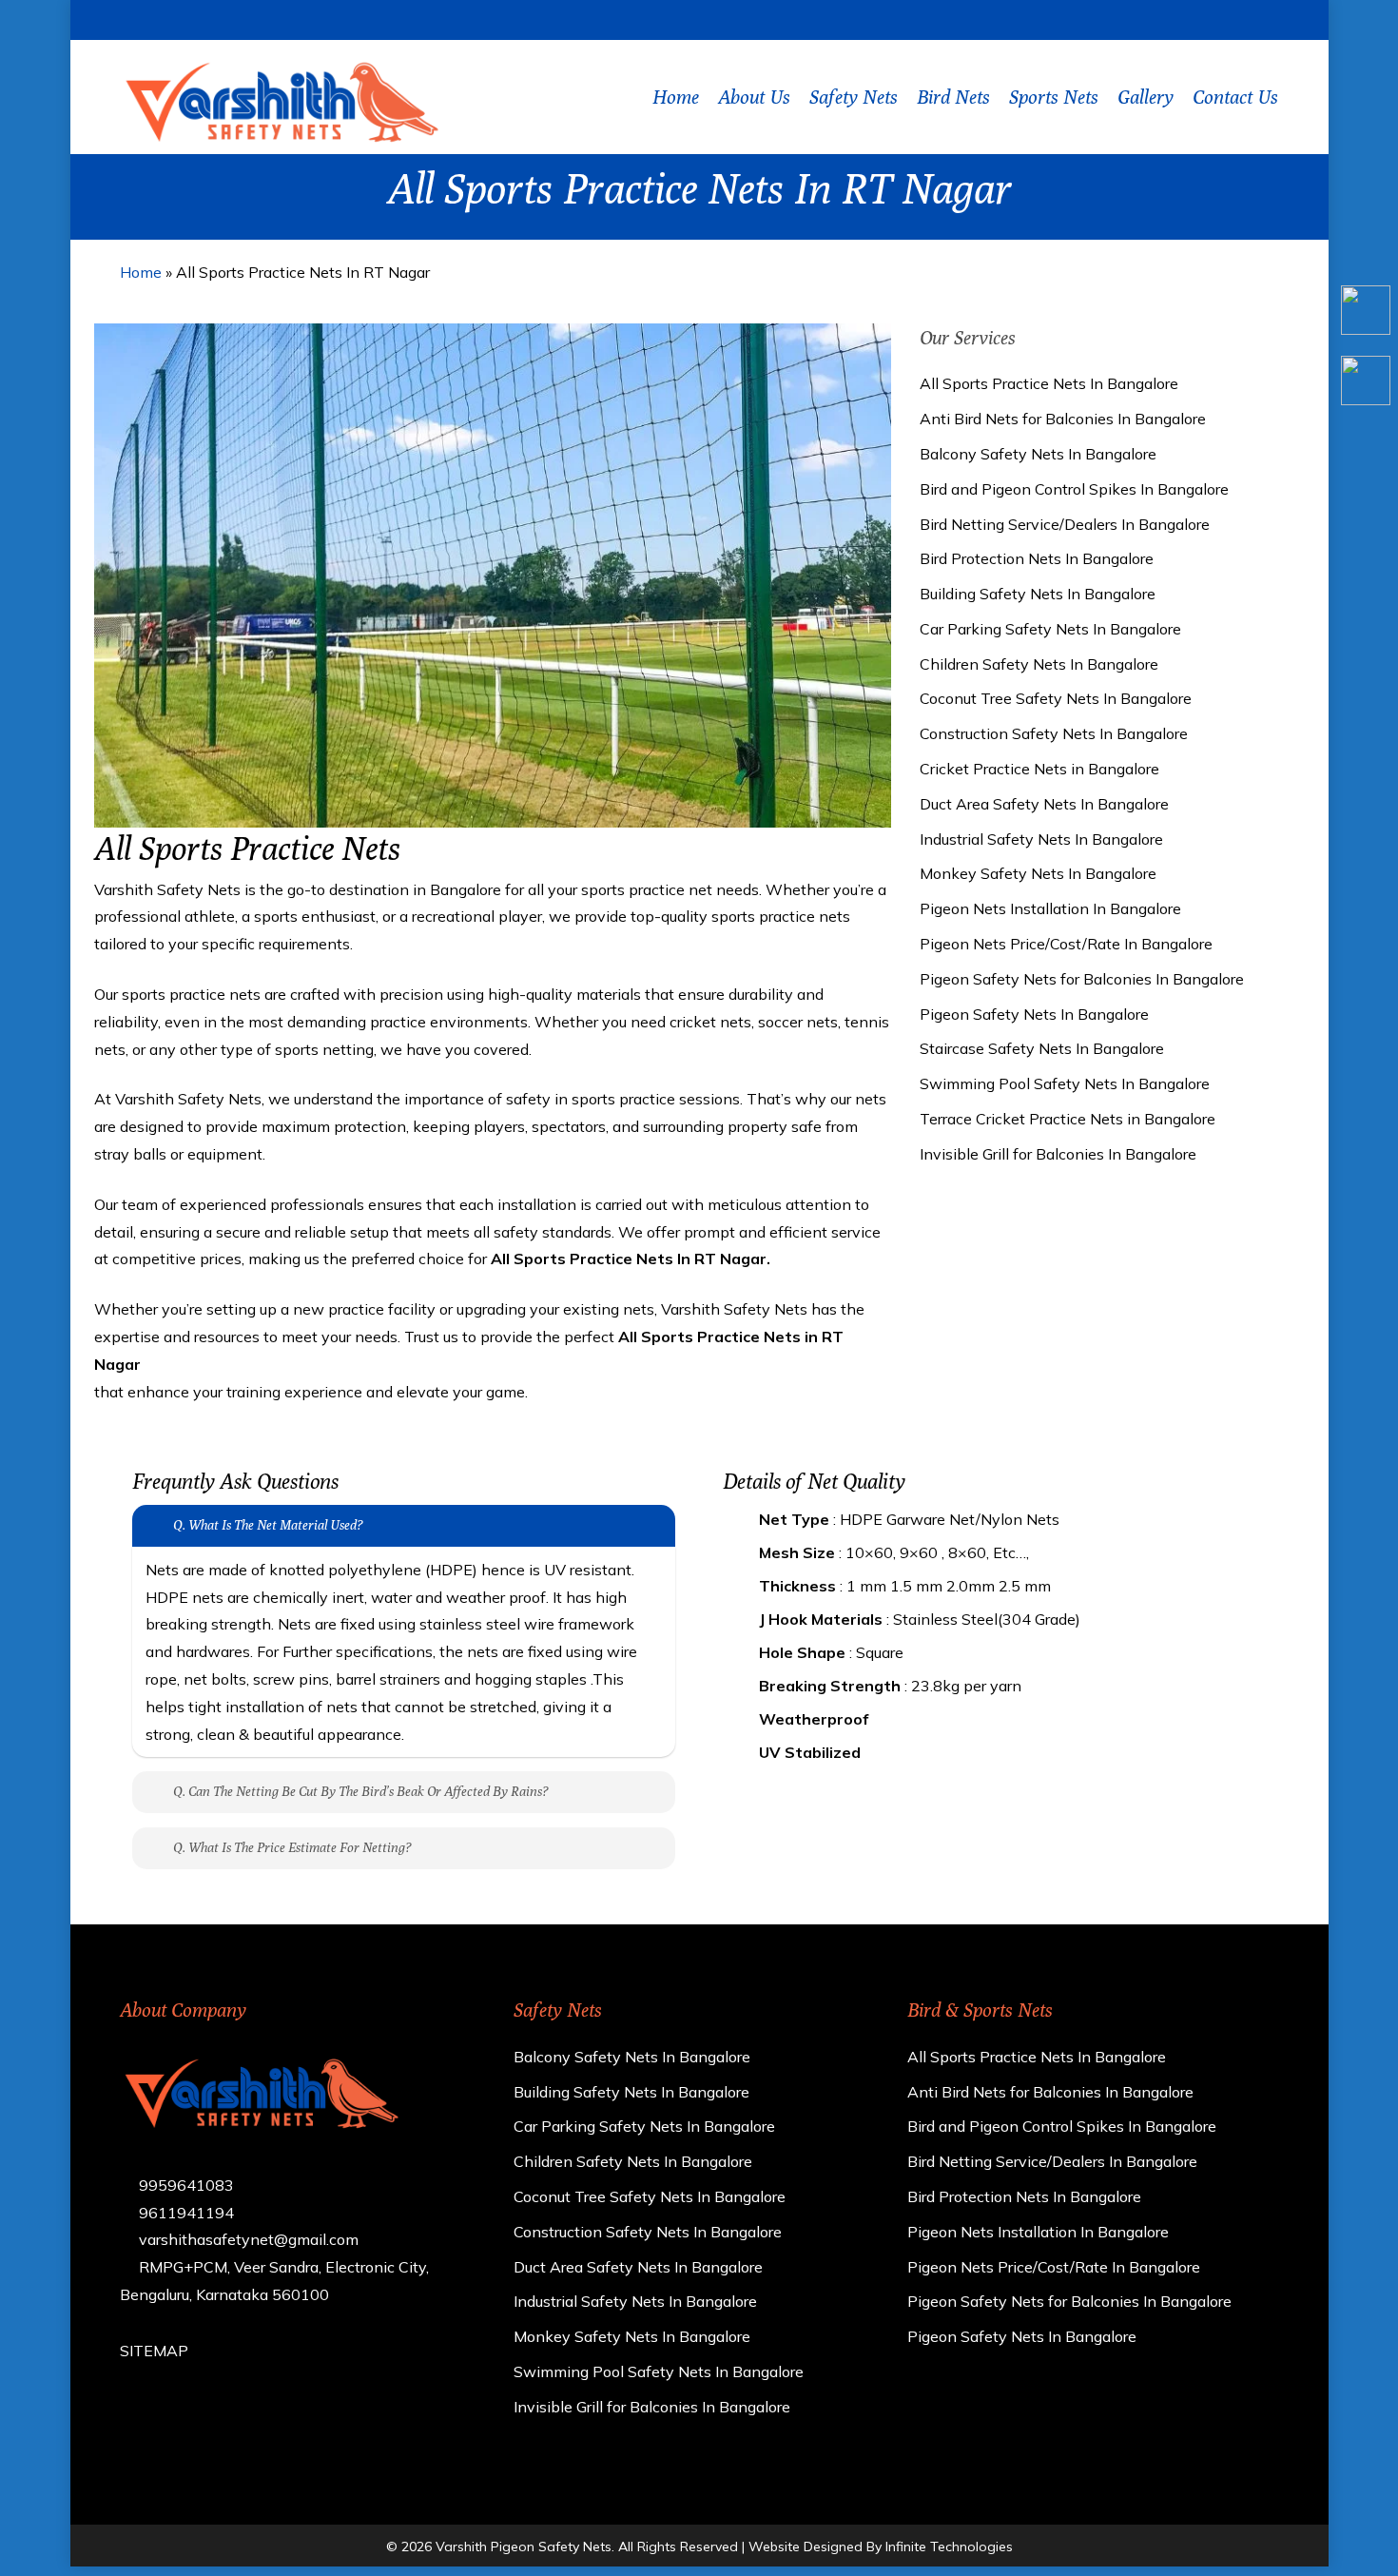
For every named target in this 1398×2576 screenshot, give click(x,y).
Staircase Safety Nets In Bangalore (1042, 1048)
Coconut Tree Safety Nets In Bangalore (1056, 698)
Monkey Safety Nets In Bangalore (1038, 873)
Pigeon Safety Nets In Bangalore (1034, 1014)
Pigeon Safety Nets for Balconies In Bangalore (1082, 979)
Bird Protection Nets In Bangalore (1037, 558)
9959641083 (184, 2185)
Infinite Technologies (949, 2547)
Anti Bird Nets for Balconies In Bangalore (1063, 419)
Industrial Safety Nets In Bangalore (1041, 839)
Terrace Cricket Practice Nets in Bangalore (1068, 1119)
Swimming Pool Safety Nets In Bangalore (1065, 1083)
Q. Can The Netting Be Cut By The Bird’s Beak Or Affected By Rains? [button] (360, 1791)
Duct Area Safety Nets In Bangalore (1044, 804)
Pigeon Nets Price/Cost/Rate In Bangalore (1066, 944)
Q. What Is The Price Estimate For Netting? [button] (292, 1847)
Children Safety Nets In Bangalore (1039, 664)
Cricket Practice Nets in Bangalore (1039, 769)
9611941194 (184, 2213)
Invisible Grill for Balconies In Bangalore (1058, 1154)
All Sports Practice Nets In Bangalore (1049, 383)
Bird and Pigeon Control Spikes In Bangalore (1074, 489)
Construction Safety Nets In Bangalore (1054, 733)
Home (141, 272)
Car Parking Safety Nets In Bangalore (1050, 629)
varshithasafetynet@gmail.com (247, 2239)
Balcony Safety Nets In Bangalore (1038, 454)
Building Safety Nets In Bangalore (1038, 594)
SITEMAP (154, 2351)
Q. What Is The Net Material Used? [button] (268, 1525)
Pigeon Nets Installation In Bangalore (1050, 908)
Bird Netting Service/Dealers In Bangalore (1065, 524)
